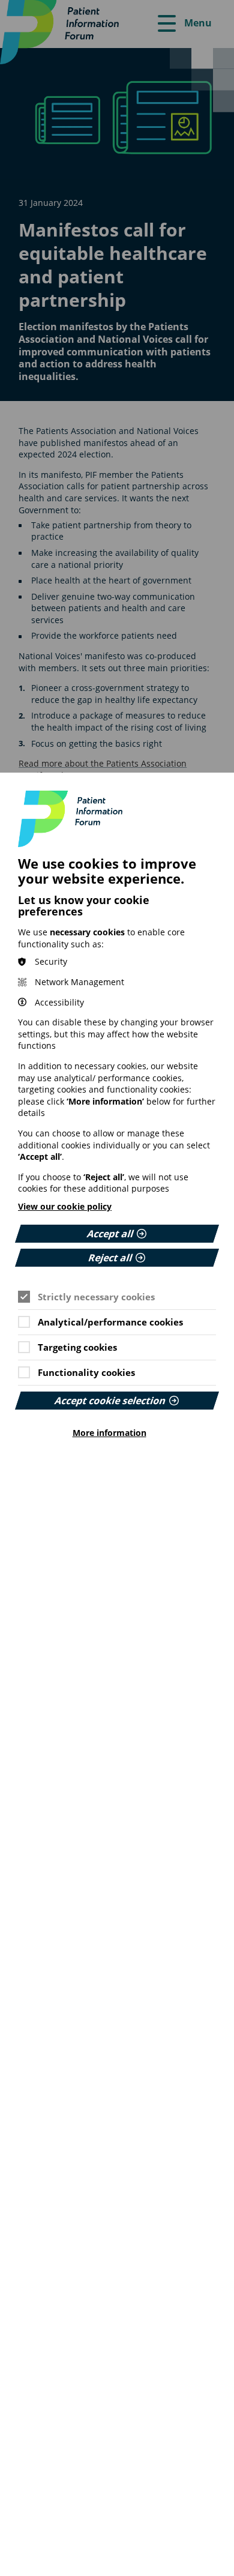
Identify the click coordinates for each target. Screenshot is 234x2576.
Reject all (110, 1258)
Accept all (110, 1234)
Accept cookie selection (110, 1401)
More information (109, 1433)
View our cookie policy (65, 1206)
